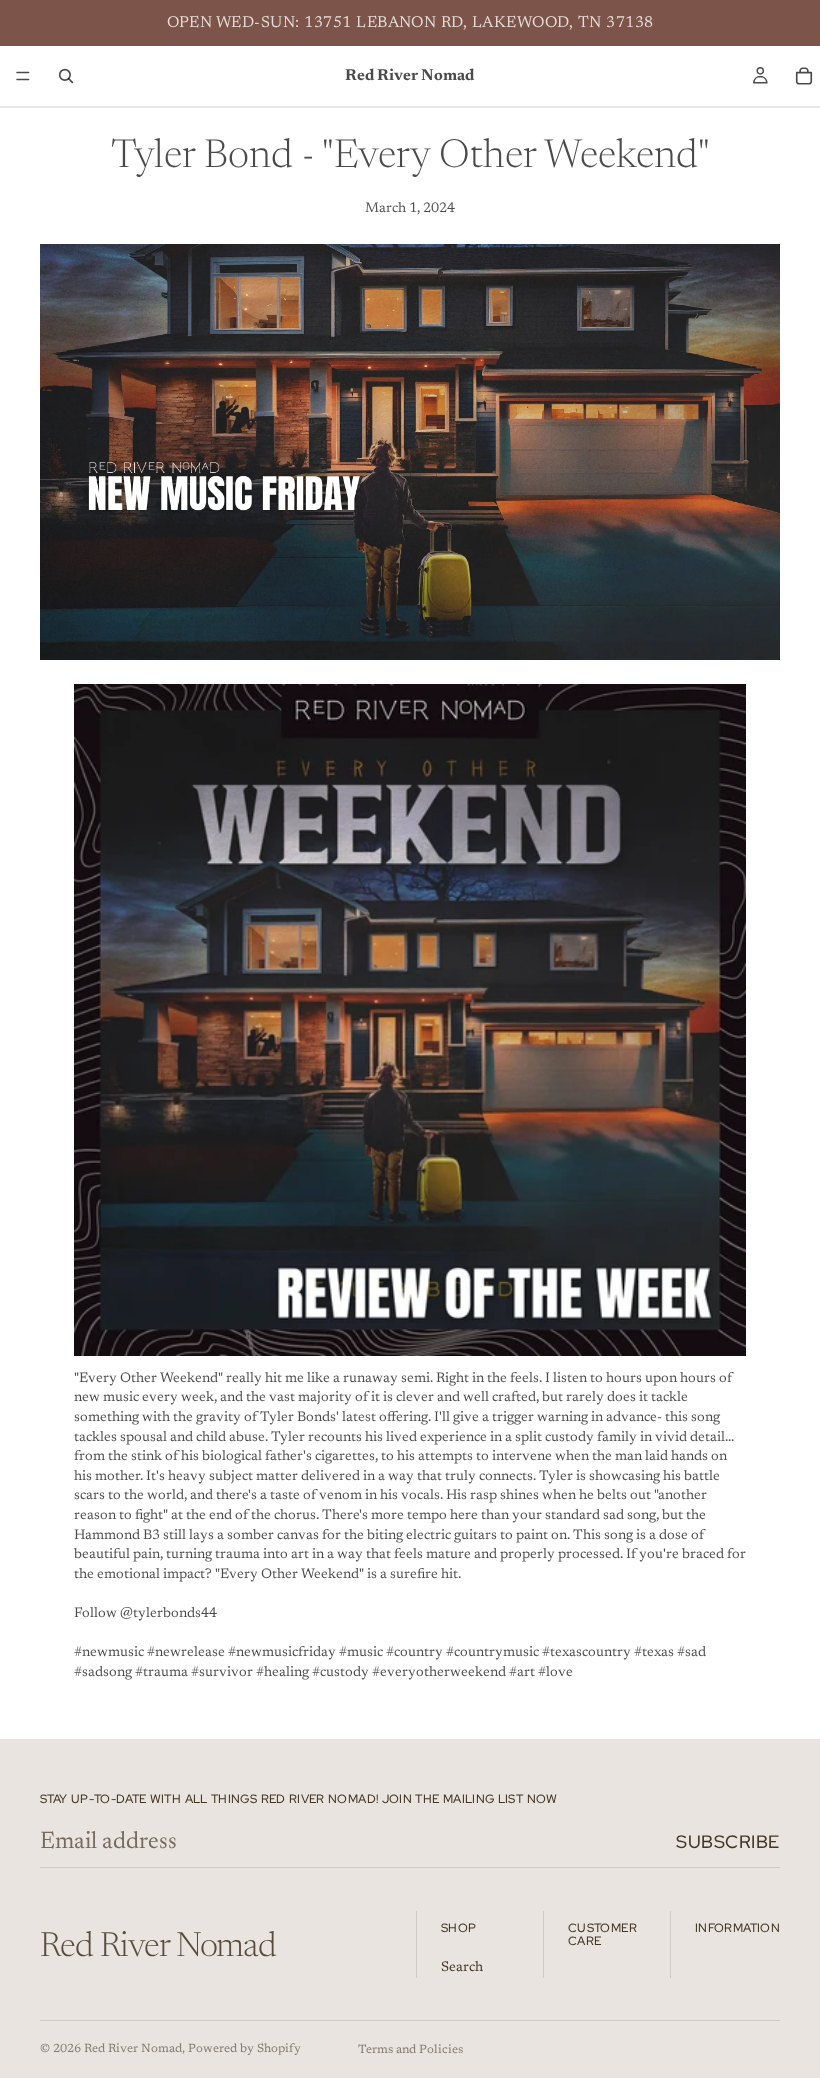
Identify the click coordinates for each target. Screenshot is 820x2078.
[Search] (66, 76)
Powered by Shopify (244, 2049)
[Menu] (23, 76)
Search (462, 1968)
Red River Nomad (133, 2049)
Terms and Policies (410, 2050)
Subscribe (728, 1841)
